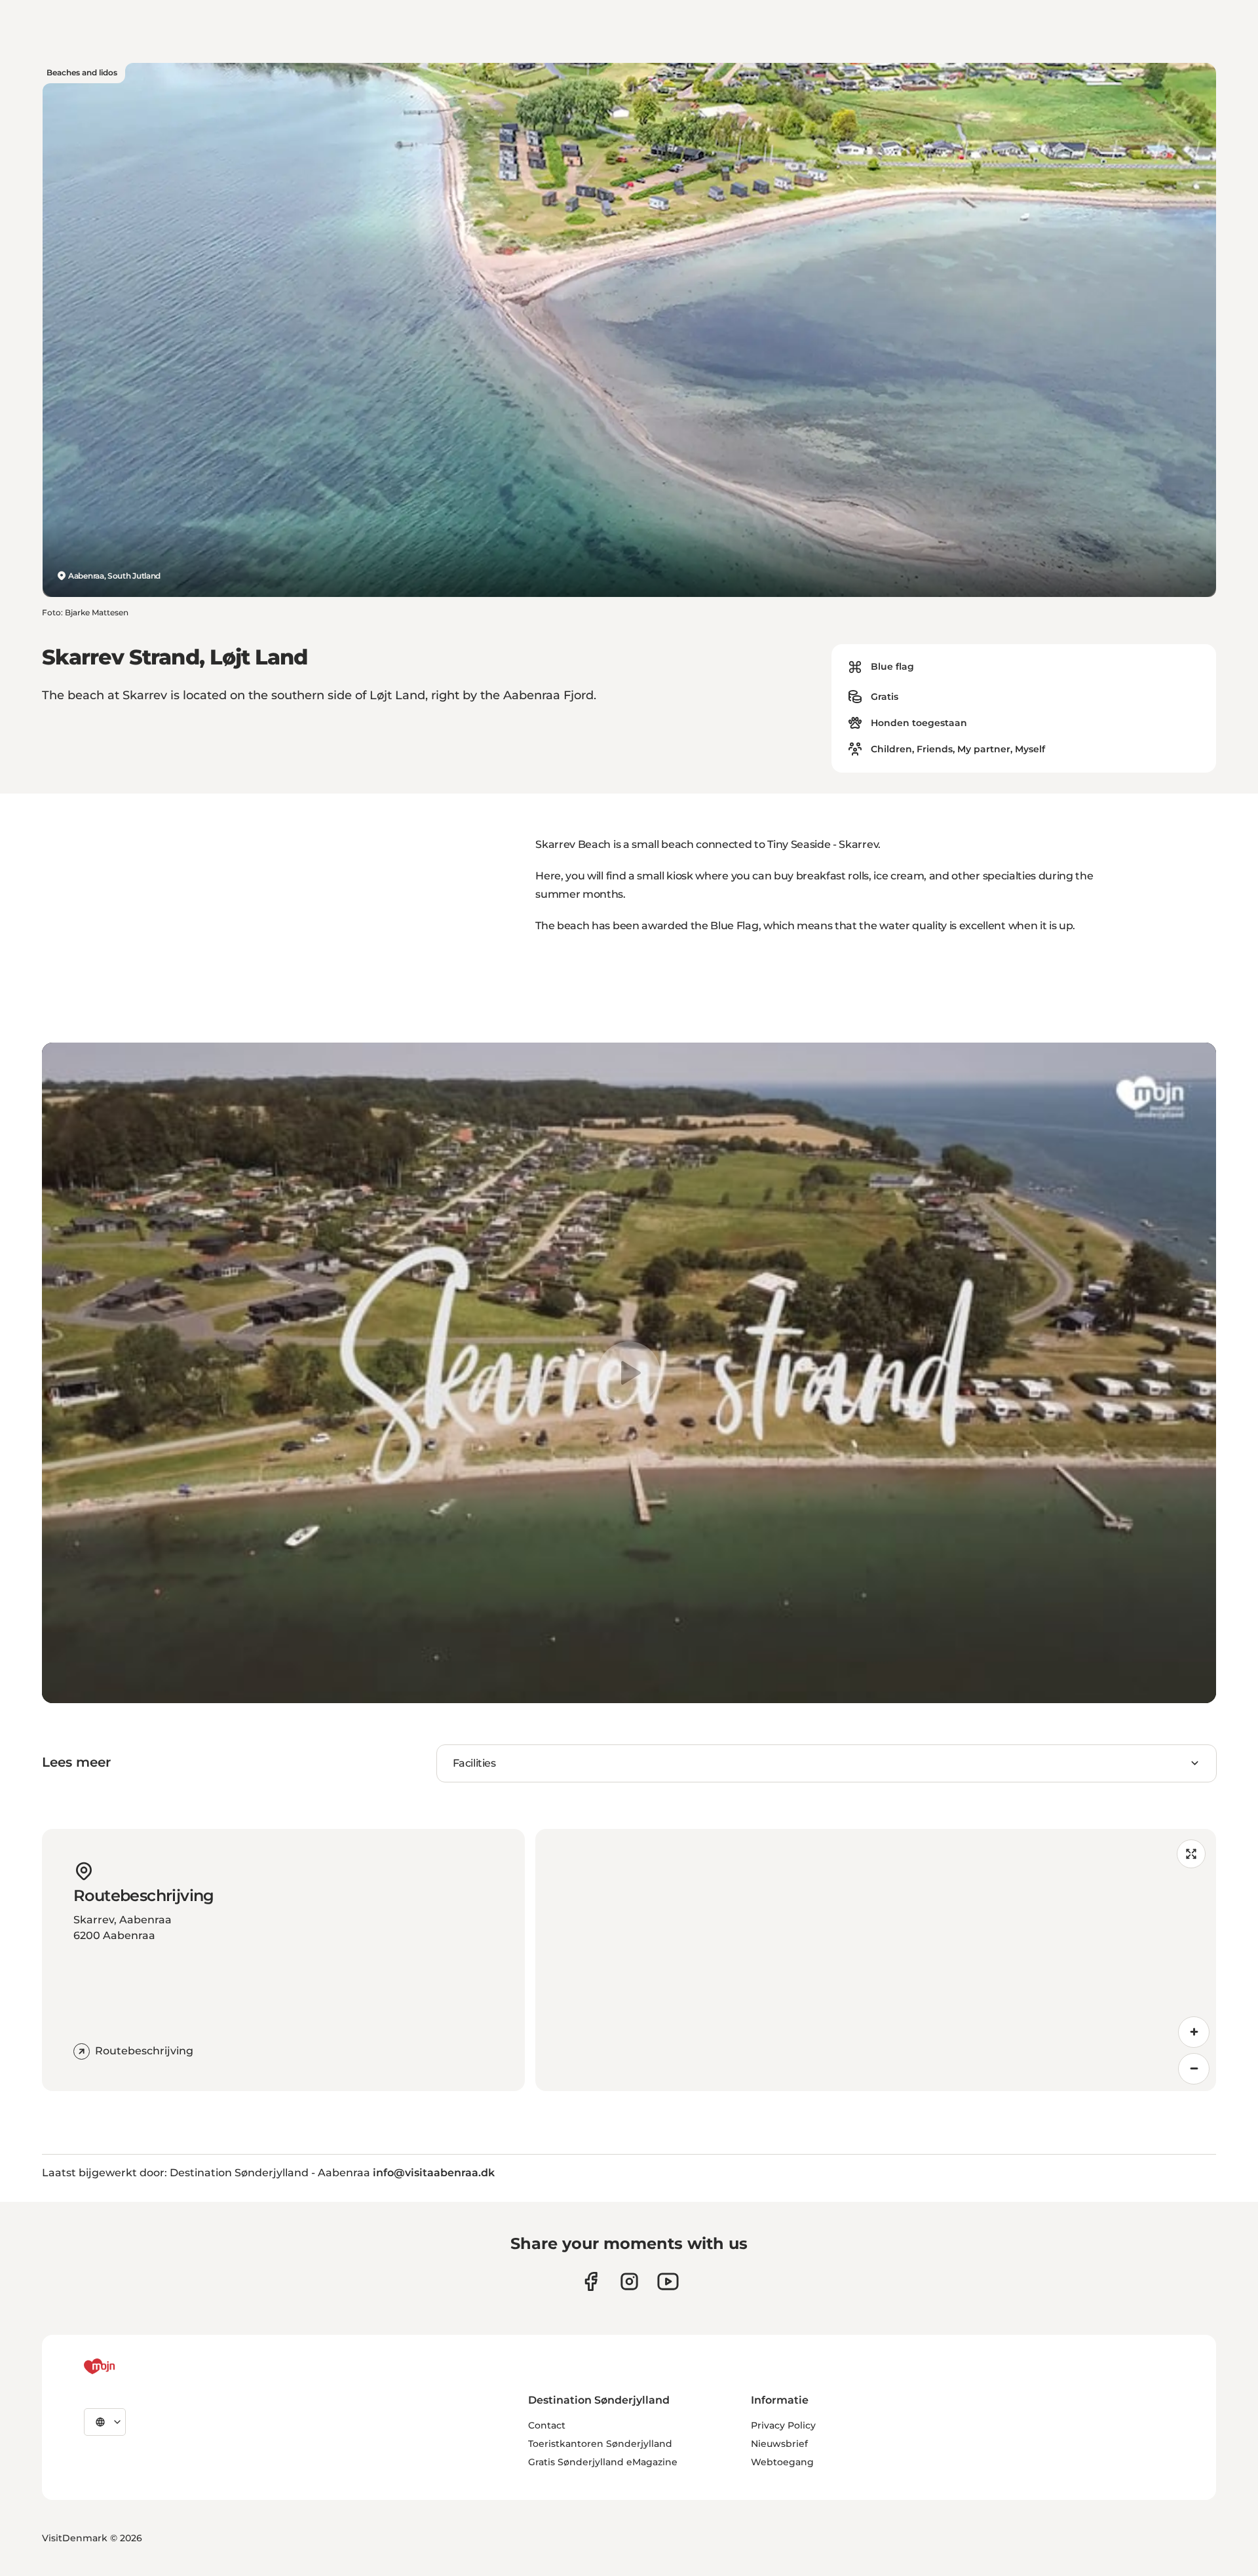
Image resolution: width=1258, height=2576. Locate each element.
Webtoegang (782, 2462)
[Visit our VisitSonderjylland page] (591, 2281)
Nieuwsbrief (779, 2444)
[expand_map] (1191, 1854)
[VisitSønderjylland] (124, 2366)
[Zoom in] (1194, 2032)
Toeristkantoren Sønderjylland (600, 2444)
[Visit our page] (629, 2281)
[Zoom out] (1194, 2069)
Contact (547, 2425)
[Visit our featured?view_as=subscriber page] (668, 2281)
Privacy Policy (783, 2425)
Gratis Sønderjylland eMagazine (603, 2462)
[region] (629, 1373)
